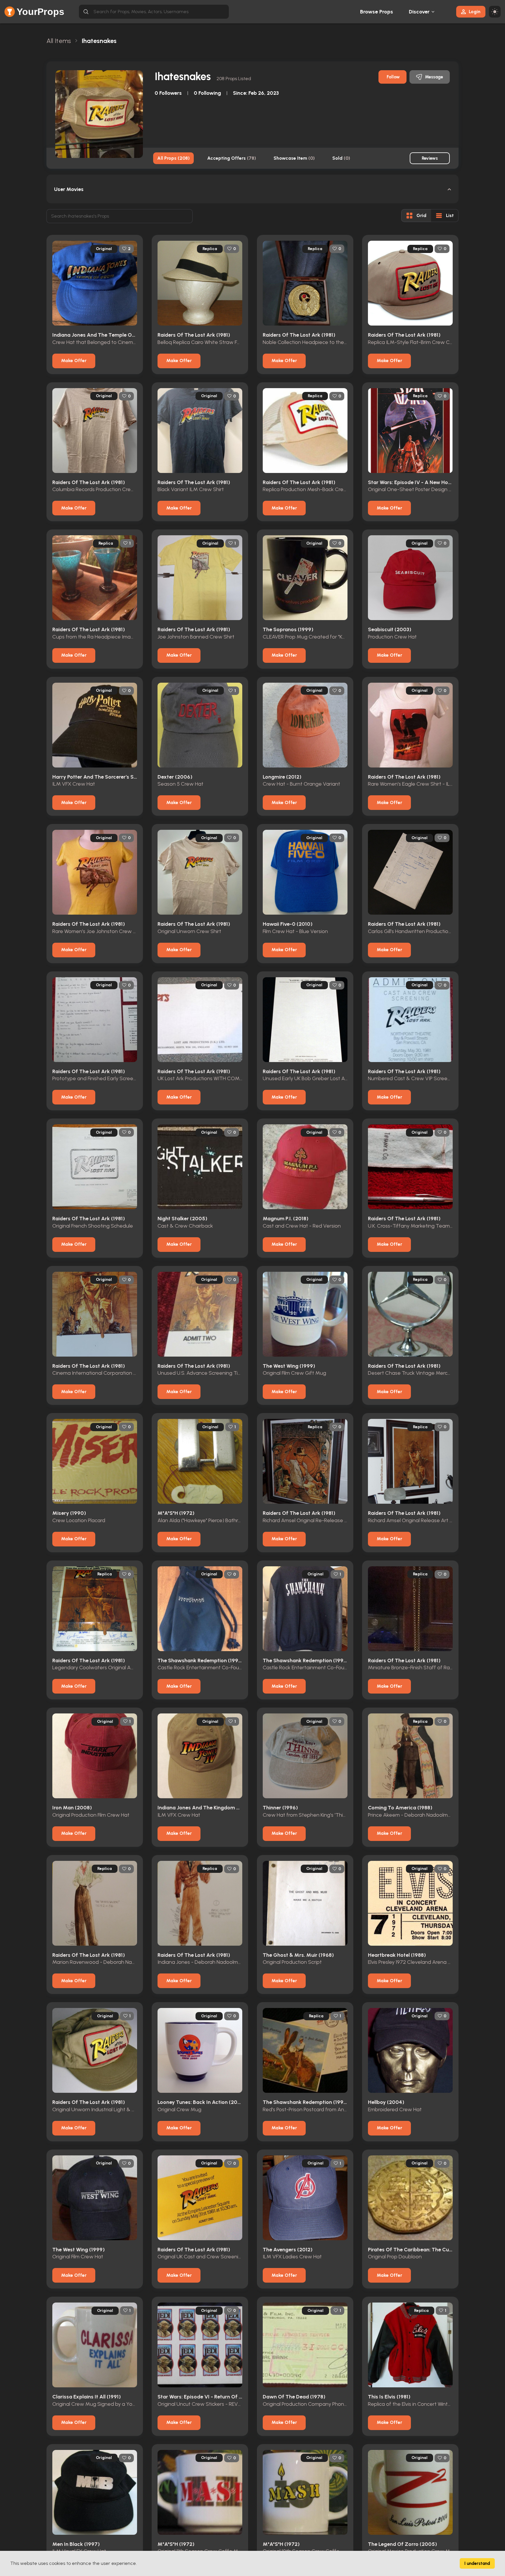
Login (475, 12)
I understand (477, 2563)
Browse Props (377, 12)
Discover (419, 12)
